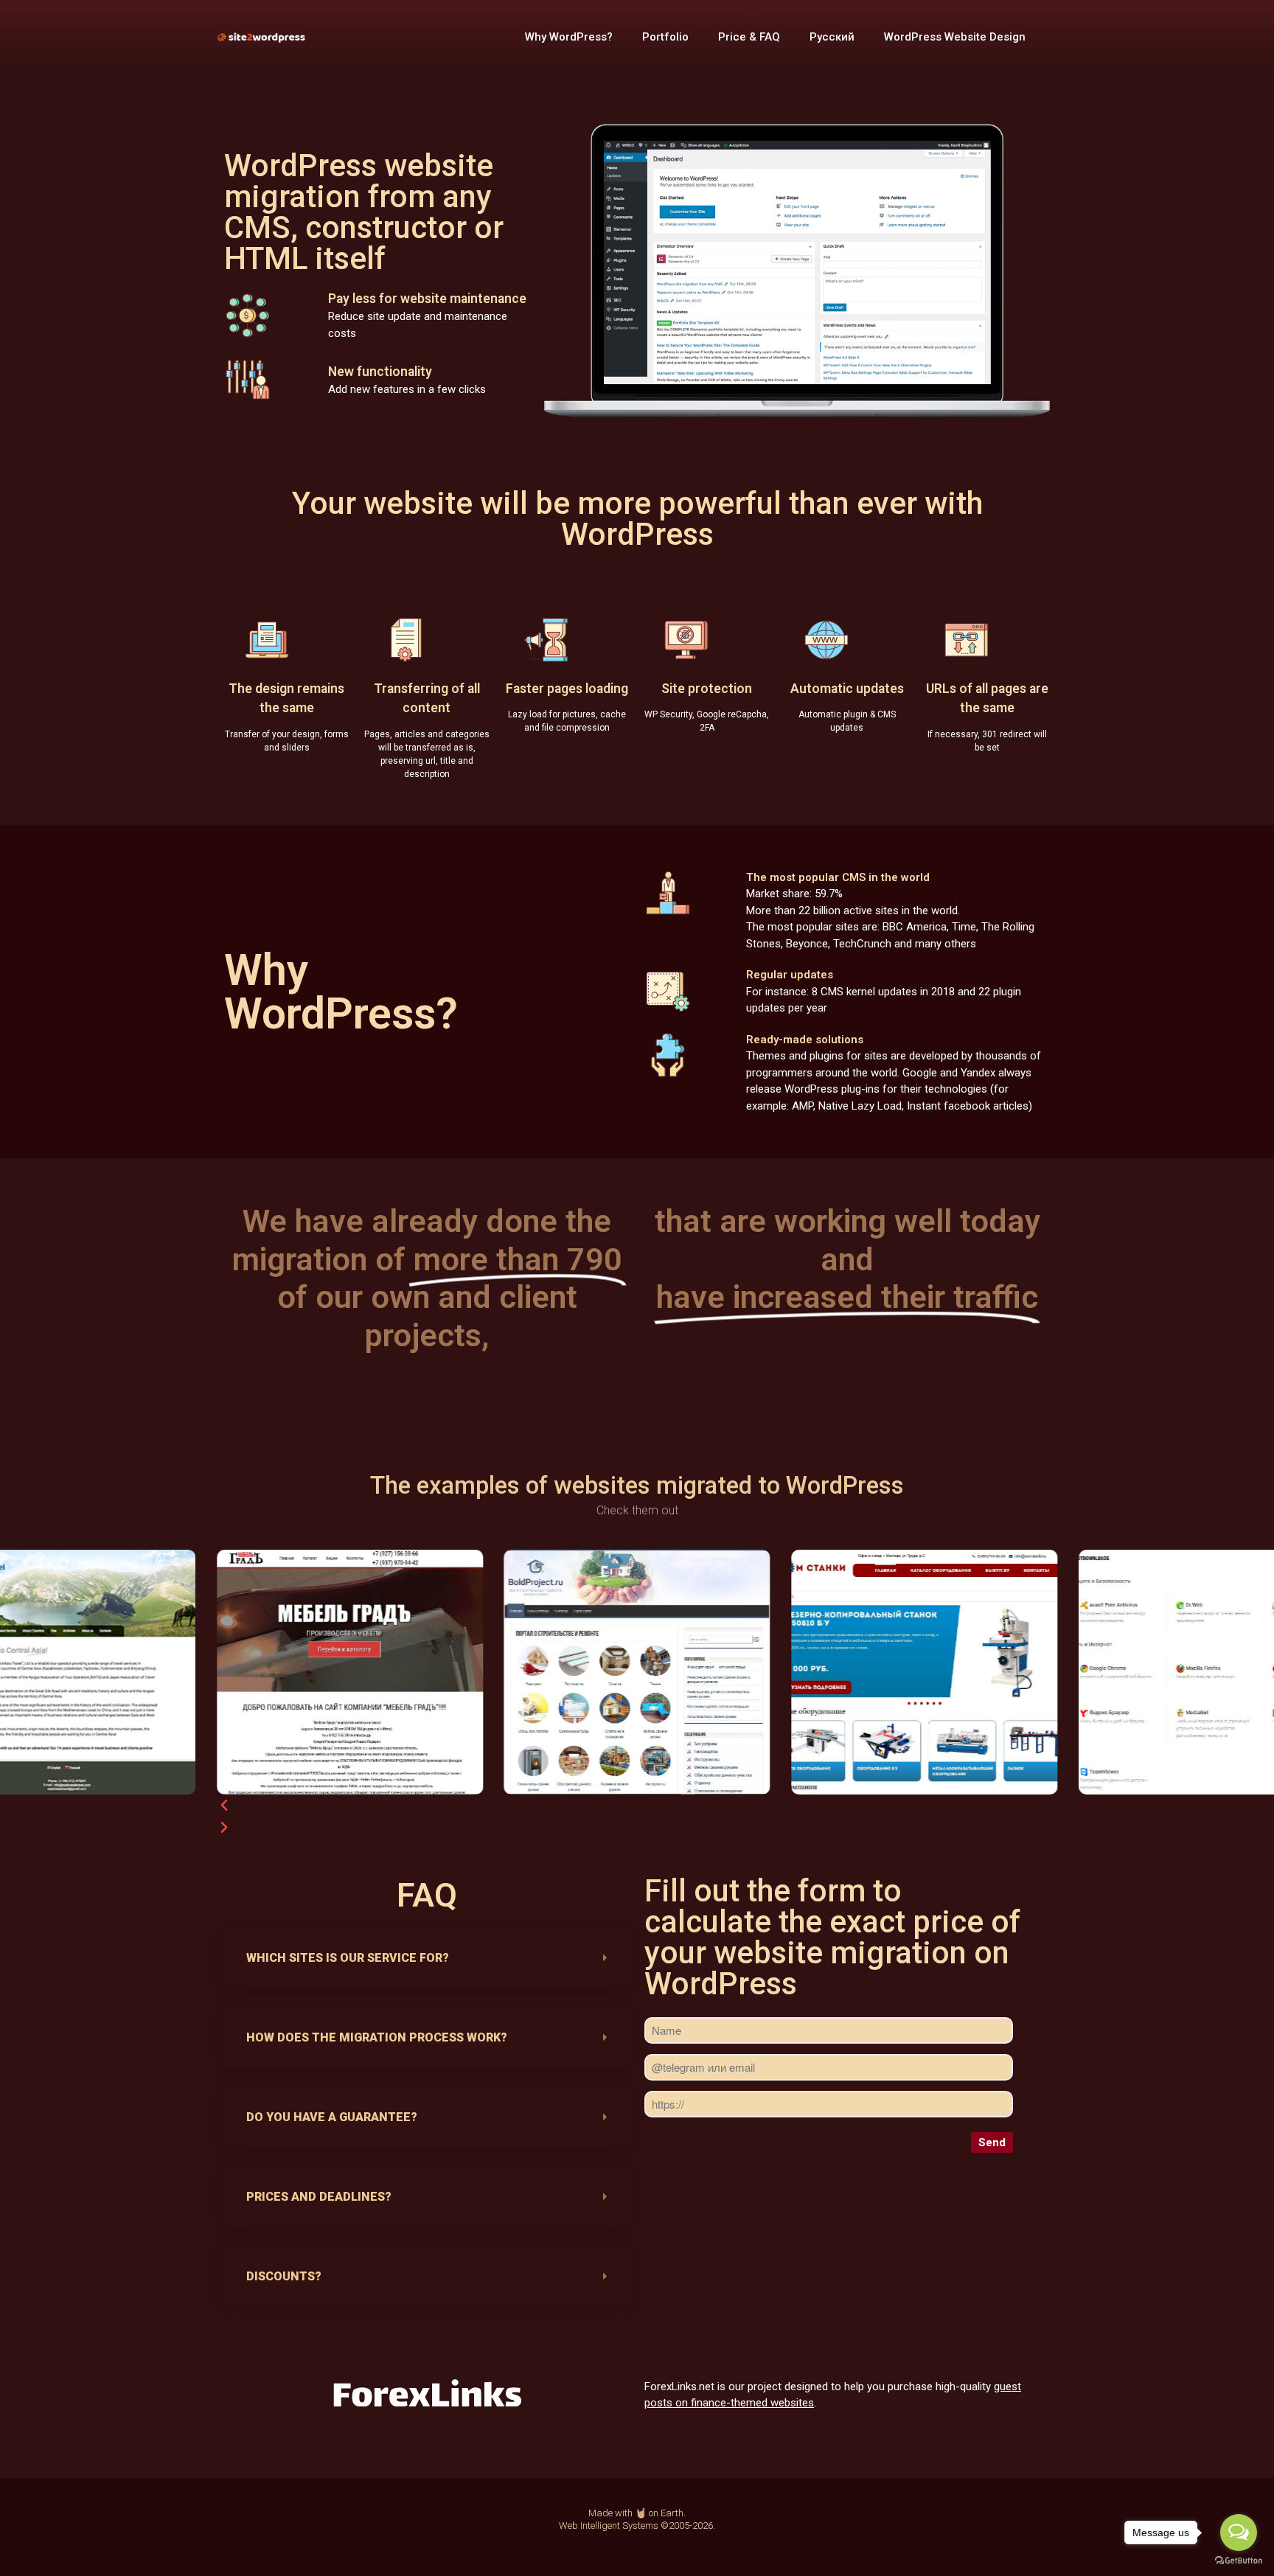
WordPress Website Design (955, 37)
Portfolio (665, 37)
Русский (832, 37)
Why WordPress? (569, 37)
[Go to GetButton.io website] (1239, 2561)
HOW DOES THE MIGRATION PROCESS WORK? (377, 2037)
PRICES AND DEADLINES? (319, 2197)
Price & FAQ (749, 37)
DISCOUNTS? (284, 2276)
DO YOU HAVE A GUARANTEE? (332, 2117)
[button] (591, 1779)
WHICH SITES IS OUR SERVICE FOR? (348, 1958)
